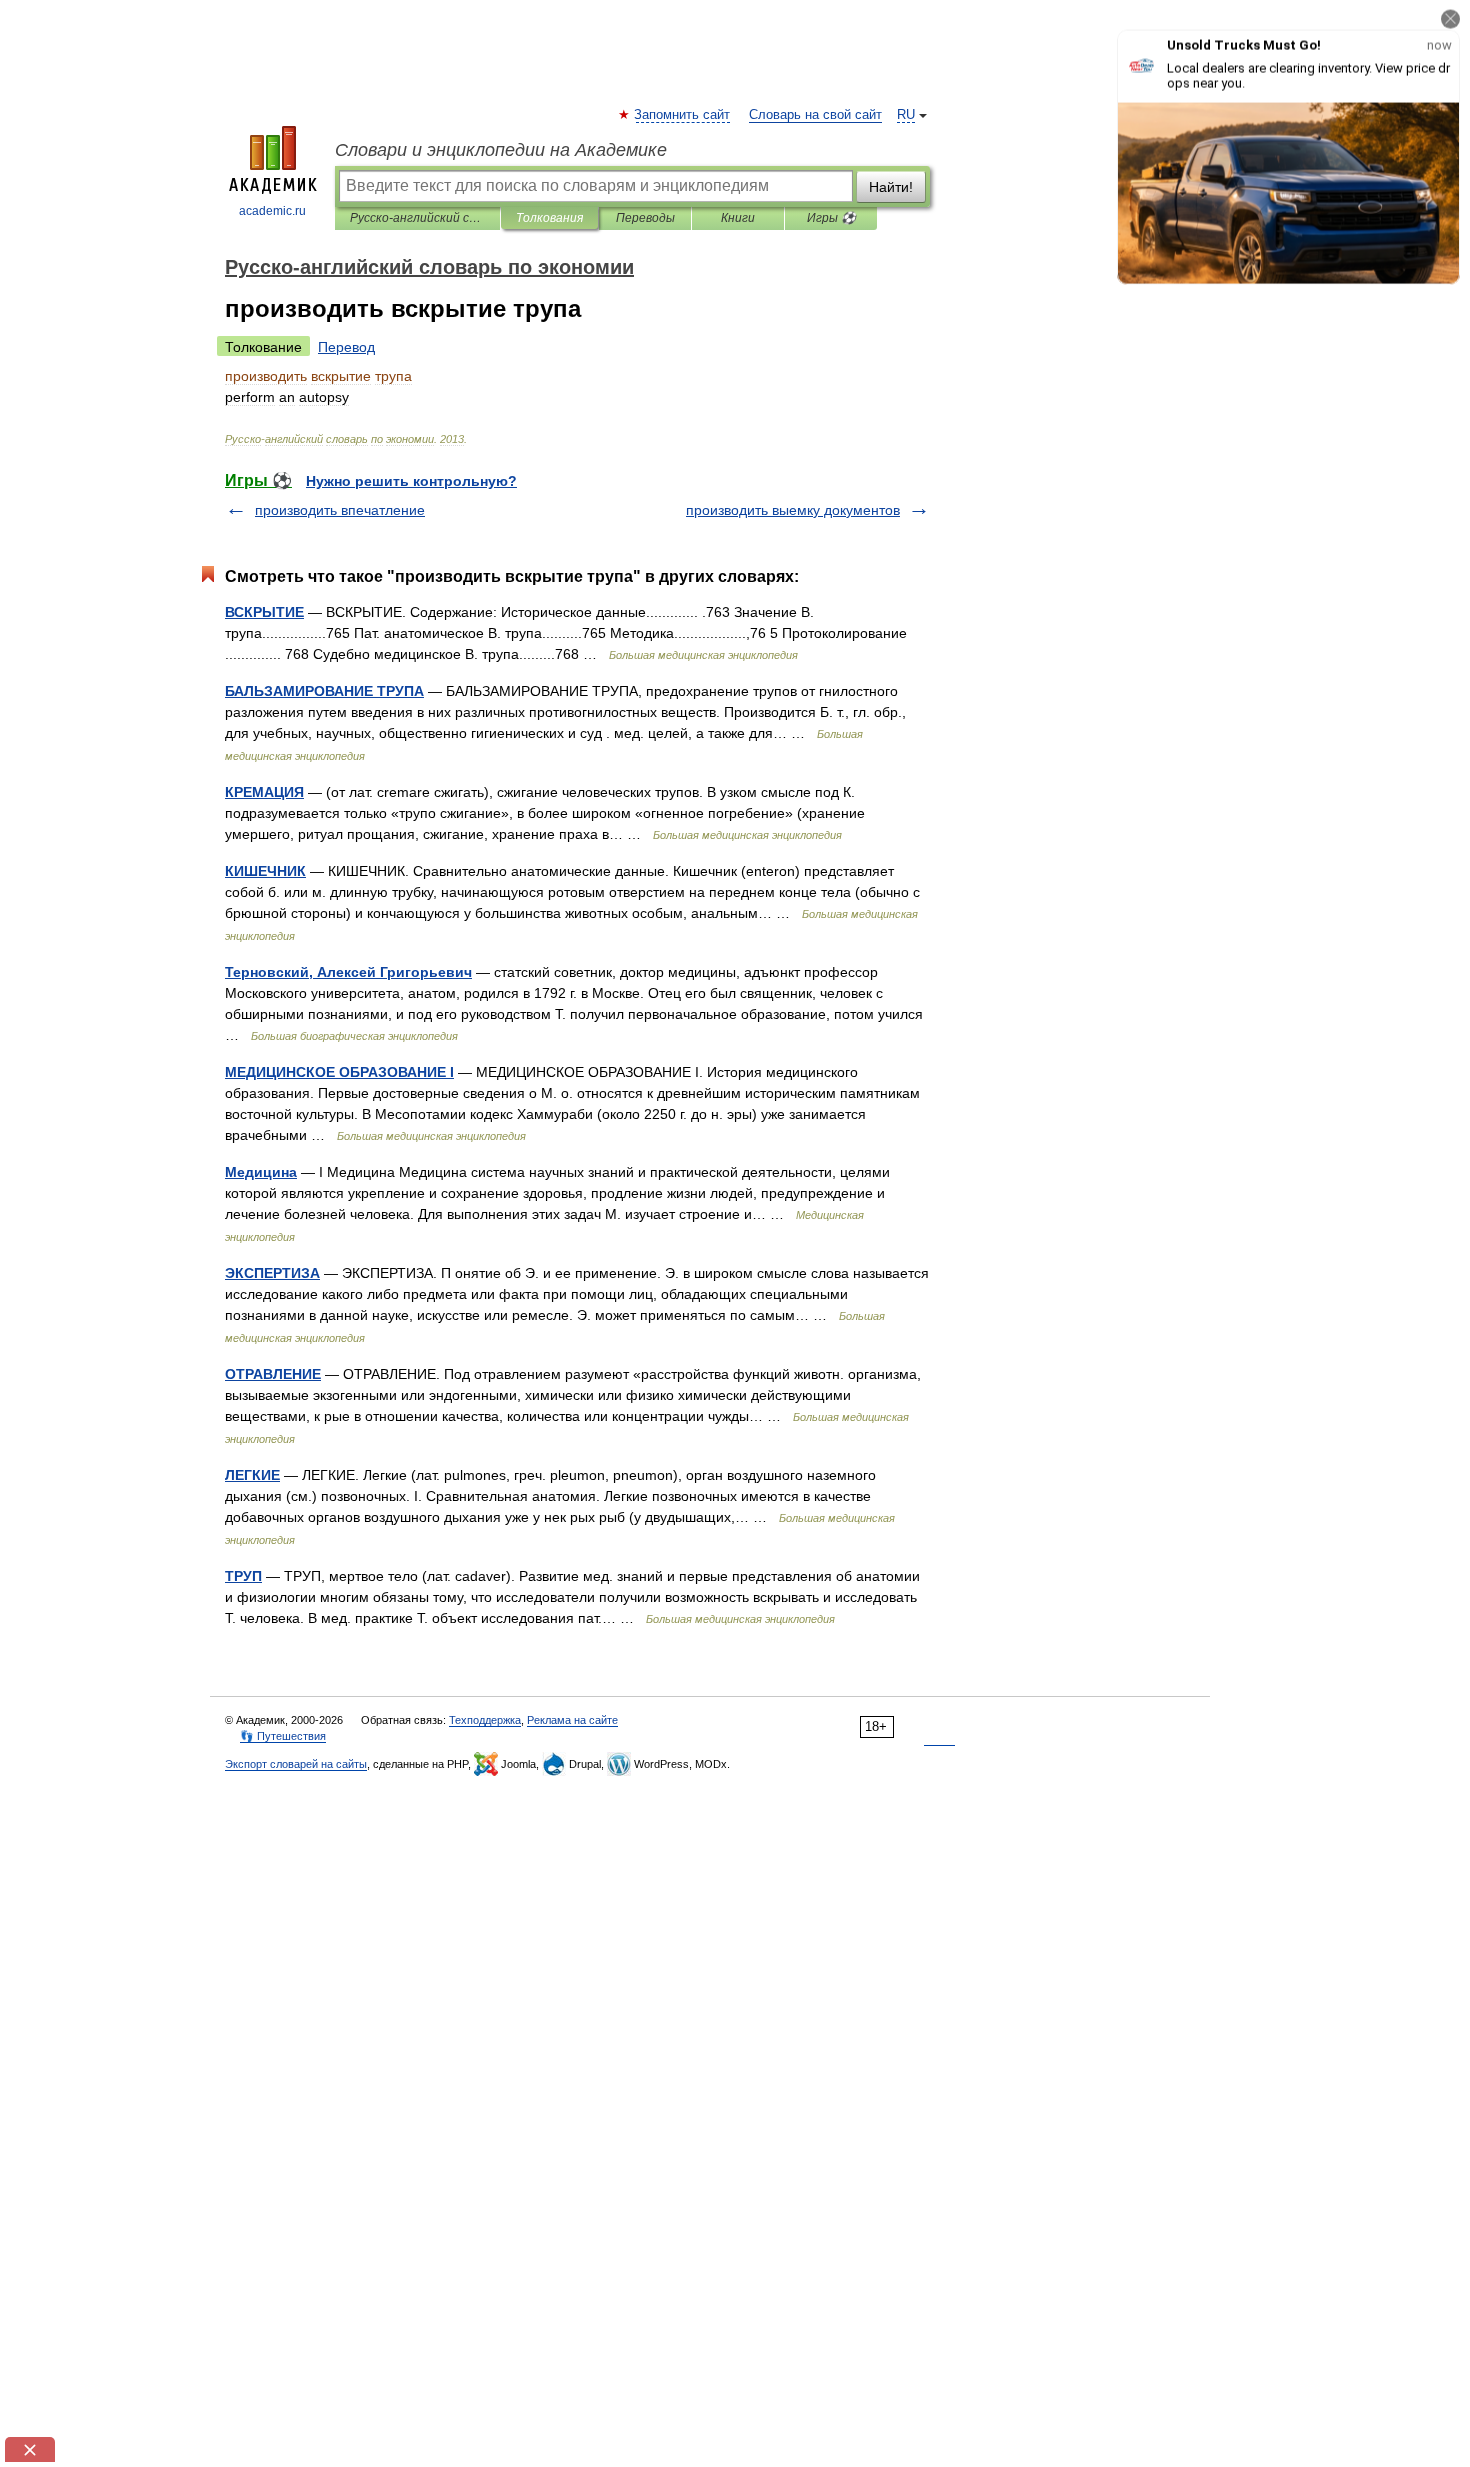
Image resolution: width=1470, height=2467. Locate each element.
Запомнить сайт (683, 115)
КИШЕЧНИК (265, 871)
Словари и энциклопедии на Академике (501, 150)
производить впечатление (340, 510)
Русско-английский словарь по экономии (417, 218)
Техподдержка (485, 1720)
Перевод (346, 347)
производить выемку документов (793, 510)
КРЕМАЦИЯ (264, 792)
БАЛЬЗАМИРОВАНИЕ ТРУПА (324, 691)
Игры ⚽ (831, 218)
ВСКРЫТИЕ (264, 612)
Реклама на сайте (572, 1720)
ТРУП (243, 1576)
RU (906, 115)
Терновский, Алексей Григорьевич (348, 972)
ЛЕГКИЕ (252, 1475)
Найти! (891, 187)
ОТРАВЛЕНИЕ (273, 1374)
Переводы (645, 218)
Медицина (261, 1172)
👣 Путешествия (283, 1736)
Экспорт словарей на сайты (296, 1764)
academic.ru (272, 211)
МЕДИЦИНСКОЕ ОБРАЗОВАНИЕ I (339, 1072)
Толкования (549, 218)
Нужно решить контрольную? (411, 481)
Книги (738, 218)
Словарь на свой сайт (815, 115)
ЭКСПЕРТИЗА (272, 1273)
